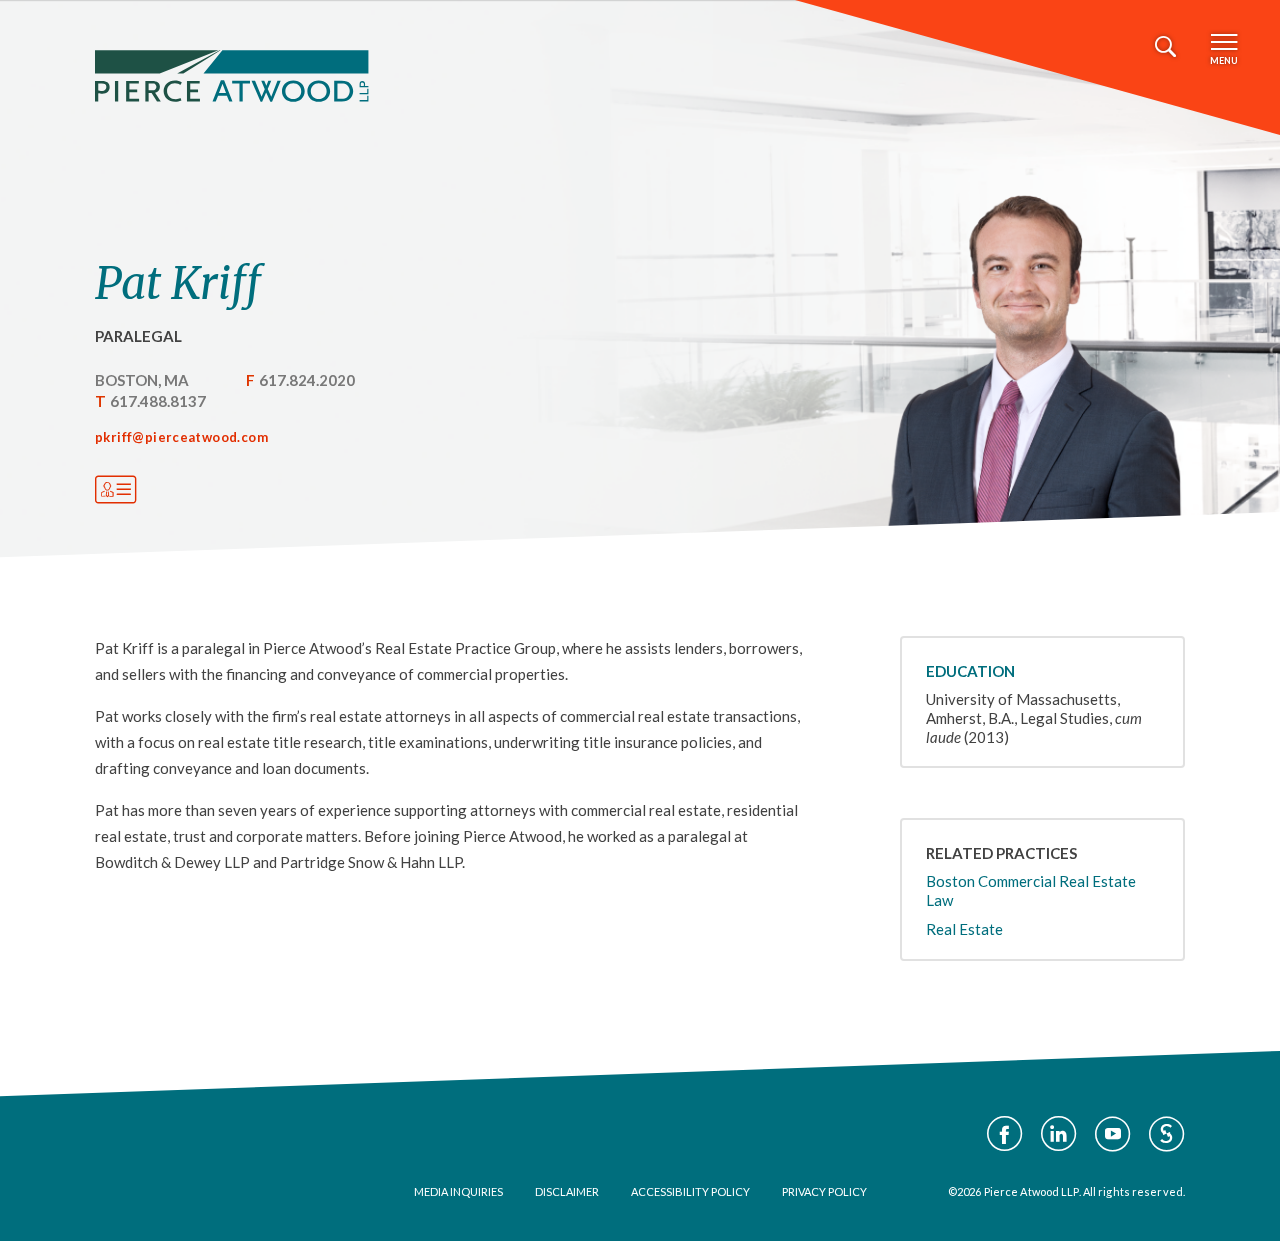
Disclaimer (567, 1191)
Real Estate (964, 929)
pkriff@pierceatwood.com (181, 437)
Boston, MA (142, 380)
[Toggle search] (1165, 47)
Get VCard (115, 490)
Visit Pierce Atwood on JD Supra (1167, 1134)
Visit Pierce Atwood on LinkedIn (1059, 1134)
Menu (1224, 60)
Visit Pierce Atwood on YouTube (1113, 1134)
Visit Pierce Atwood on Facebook (1005, 1134)
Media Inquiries (458, 1191)
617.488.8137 (158, 401)
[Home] (232, 76)
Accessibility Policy (690, 1191)
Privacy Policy (824, 1191)
